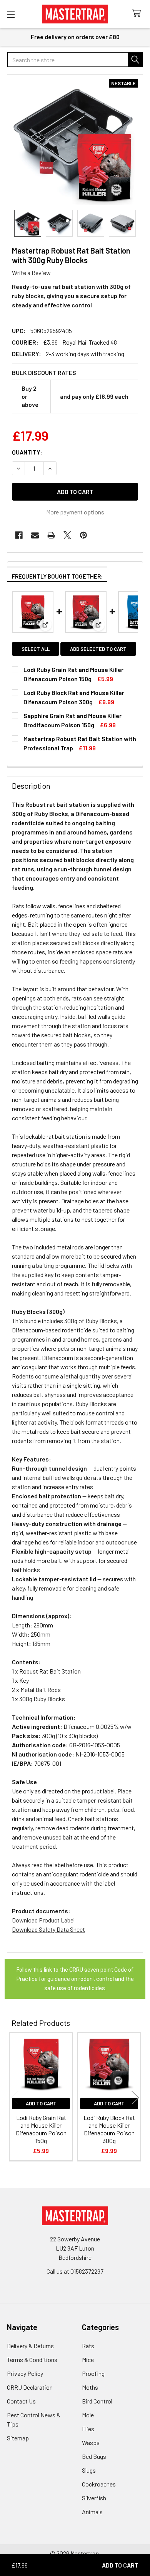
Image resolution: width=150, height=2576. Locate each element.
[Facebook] (19, 535)
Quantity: (27, 452)
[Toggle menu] (11, 14)
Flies (88, 2429)
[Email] (35, 535)
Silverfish (94, 2498)
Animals (92, 2512)
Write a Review (31, 273)
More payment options (75, 512)
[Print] (51, 535)
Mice (88, 2360)
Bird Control (97, 2401)
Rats (88, 2346)
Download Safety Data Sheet (48, 1929)
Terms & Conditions (32, 2360)
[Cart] (138, 14)
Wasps (91, 2442)
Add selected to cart (98, 649)
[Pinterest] (83, 535)
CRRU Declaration (30, 2387)
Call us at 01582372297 (75, 2271)
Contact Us (21, 2401)
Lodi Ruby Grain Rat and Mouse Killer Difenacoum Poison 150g (41, 2129)
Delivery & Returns (30, 2346)
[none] (75, 142)
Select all (36, 649)
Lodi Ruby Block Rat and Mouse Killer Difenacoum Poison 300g (109, 2129)
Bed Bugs (94, 2456)
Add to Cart (41, 2103)
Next (135, 2097)
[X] (67, 535)
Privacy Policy (25, 2373)
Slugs (89, 2470)
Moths (90, 2387)
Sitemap (18, 2438)
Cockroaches (99, 2484)
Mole (88, 2415)
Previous (15, 2097)
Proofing (93, 2373)
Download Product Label (43, 1920)
